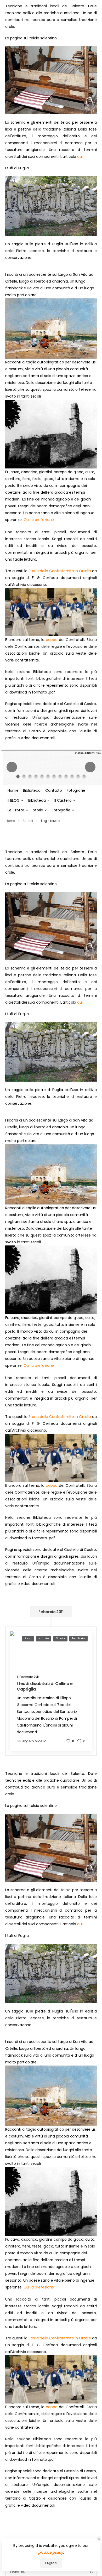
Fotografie (76, 790)
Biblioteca (32, 790)
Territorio (78, 1638)
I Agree (51, 2563)
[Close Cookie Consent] (99, 2539)
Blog (28, 1638)
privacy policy (51, 2552)
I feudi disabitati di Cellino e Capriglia (45, 1686)
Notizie (44, 1638)
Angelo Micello (34, 1741)
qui (80, 157)
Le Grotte (16, 810)
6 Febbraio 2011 (28, 1677)
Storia (38, 810)
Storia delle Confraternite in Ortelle (60, 571)
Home (13, 790)
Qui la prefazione (39, 520)
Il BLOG (14, 800)
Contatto (54, 790)
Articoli (28, 821)
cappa (52, 640)
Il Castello (63, 800)
